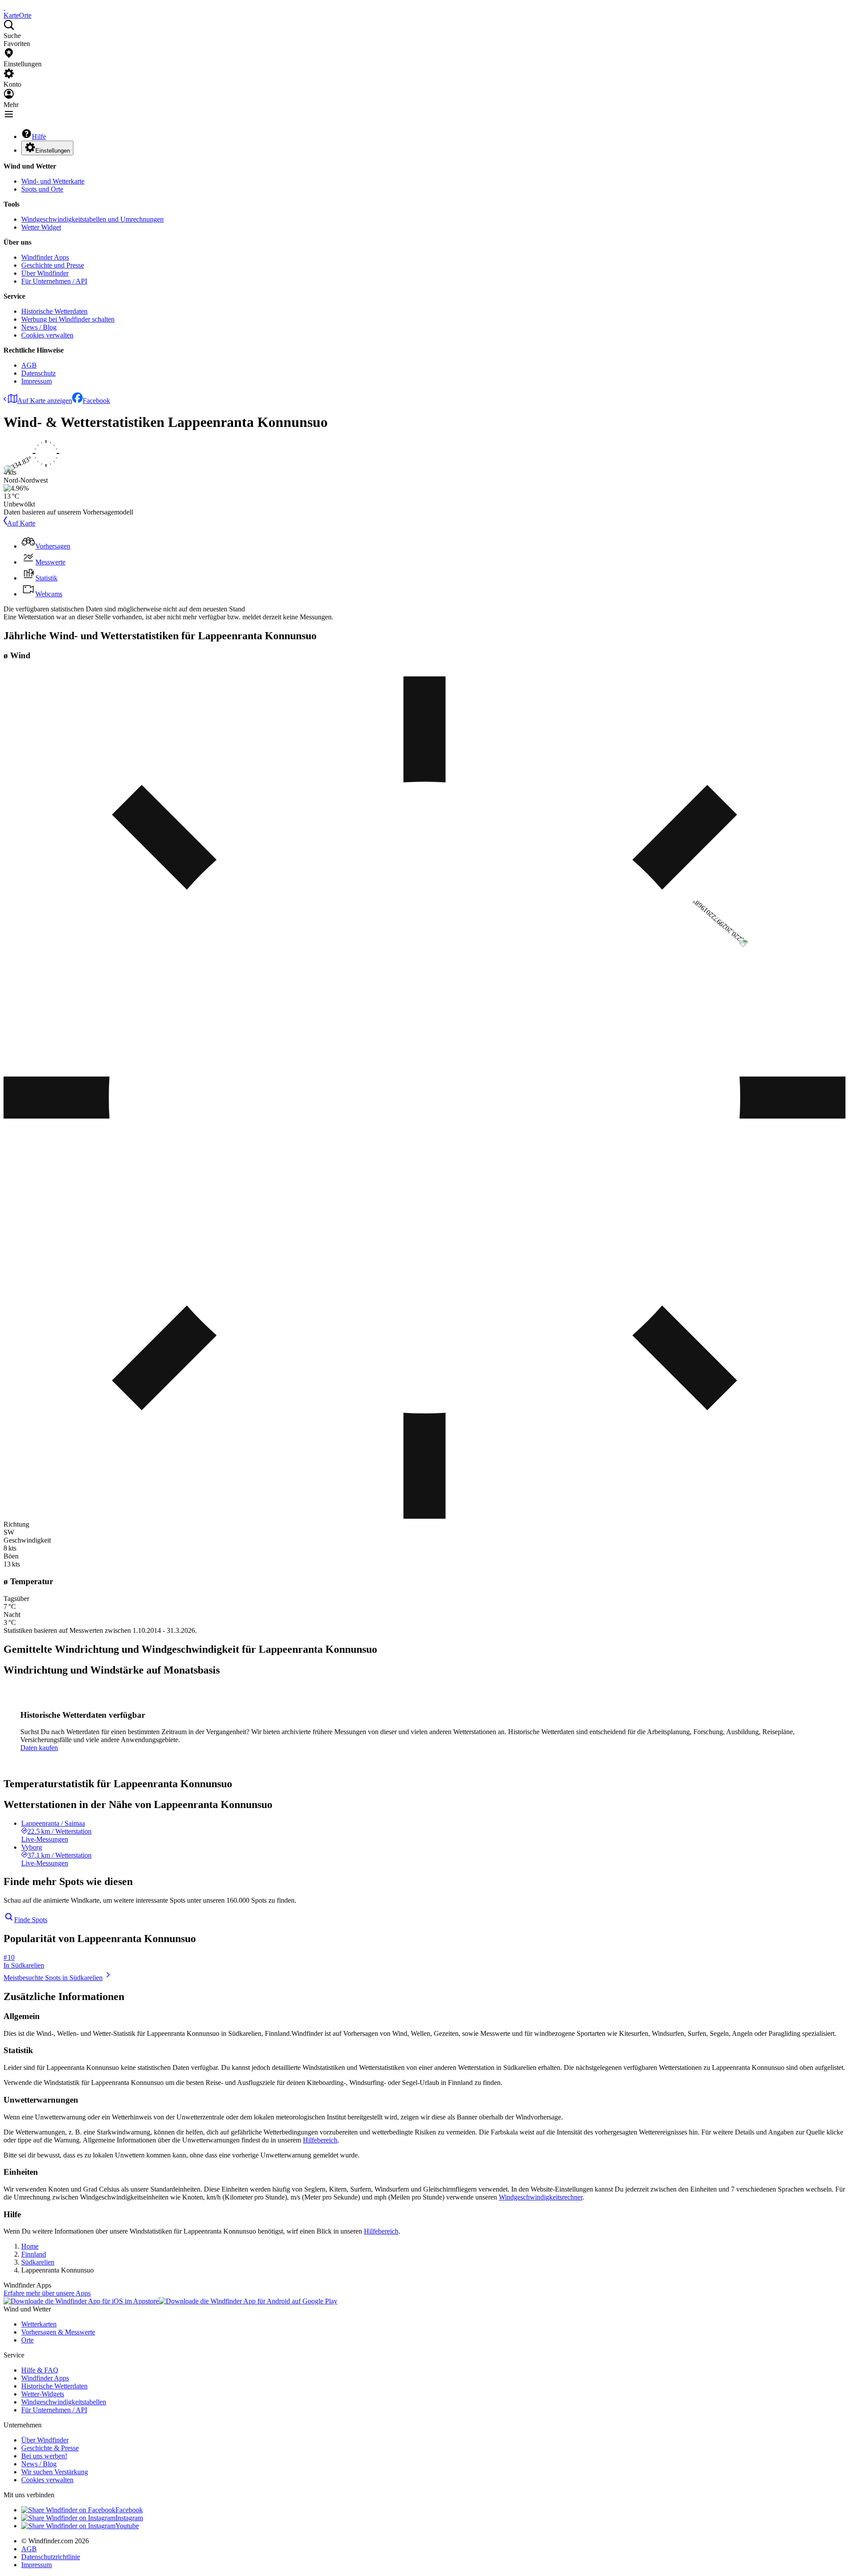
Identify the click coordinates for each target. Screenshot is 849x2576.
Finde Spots (31, 1920)
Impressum (36, 381)
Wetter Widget (41, 227)
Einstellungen (53, 151)
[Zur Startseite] (4, 7)
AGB (29, 365)
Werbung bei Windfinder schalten (68, 319)
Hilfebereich (320, 2140)
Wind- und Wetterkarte (53, 181)
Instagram (129, 2518)
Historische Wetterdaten (54, 311)
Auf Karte (21, 523)
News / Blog (39, 327)
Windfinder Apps (45, 257)
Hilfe (39, 136)
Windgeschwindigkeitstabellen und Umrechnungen (92, 219)
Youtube (127, 2526)
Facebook (96, 401)
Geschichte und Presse (53, 265)
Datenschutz (38, 373)
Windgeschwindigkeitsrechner (541, 2197)
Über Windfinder (45, 273)
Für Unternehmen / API (54, 281)
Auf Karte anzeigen (45, 401)
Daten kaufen (39, 1748)
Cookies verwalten (47, 335)
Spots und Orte (42, 189)
